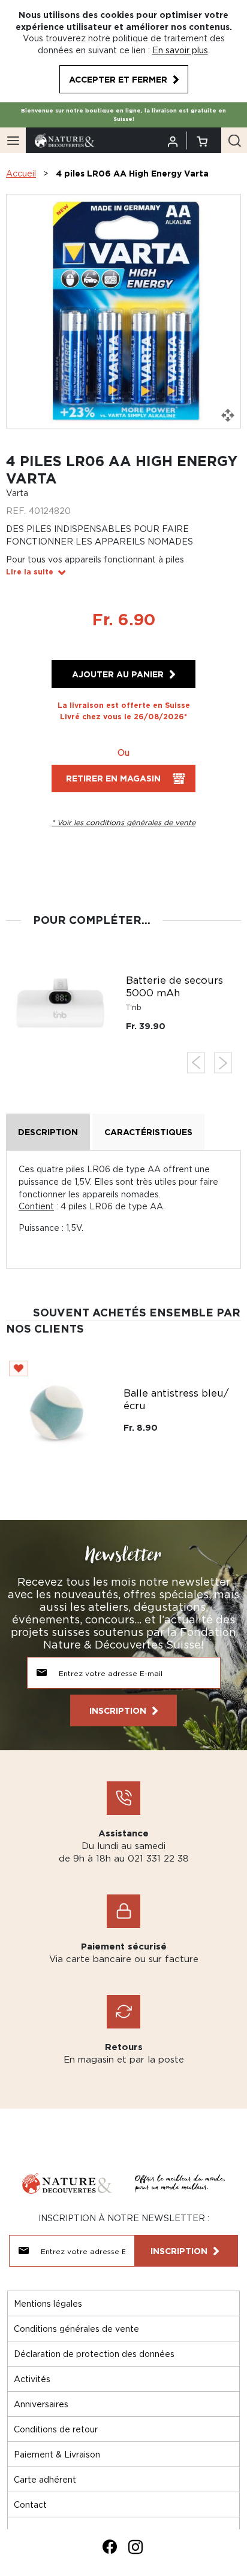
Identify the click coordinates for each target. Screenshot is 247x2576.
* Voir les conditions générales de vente (123, 822)
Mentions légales (48, 2303)
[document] (123, 51)
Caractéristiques (148, 1132)
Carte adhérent (45, 2479)
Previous (196, 1063)
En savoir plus (180, 50)
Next (223, 1063)
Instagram (135, 2547)
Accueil (21, 173)
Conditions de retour (56, 2429)
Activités (32, 2379)
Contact (30, 2504)
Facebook (110, 2547)
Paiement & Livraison (57, 2454)
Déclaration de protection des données (94, 2354)
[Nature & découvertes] (65, 140)
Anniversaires (41, 2404)
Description (48, 1132)
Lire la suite (30, 572)
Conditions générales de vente (76, 2329)
